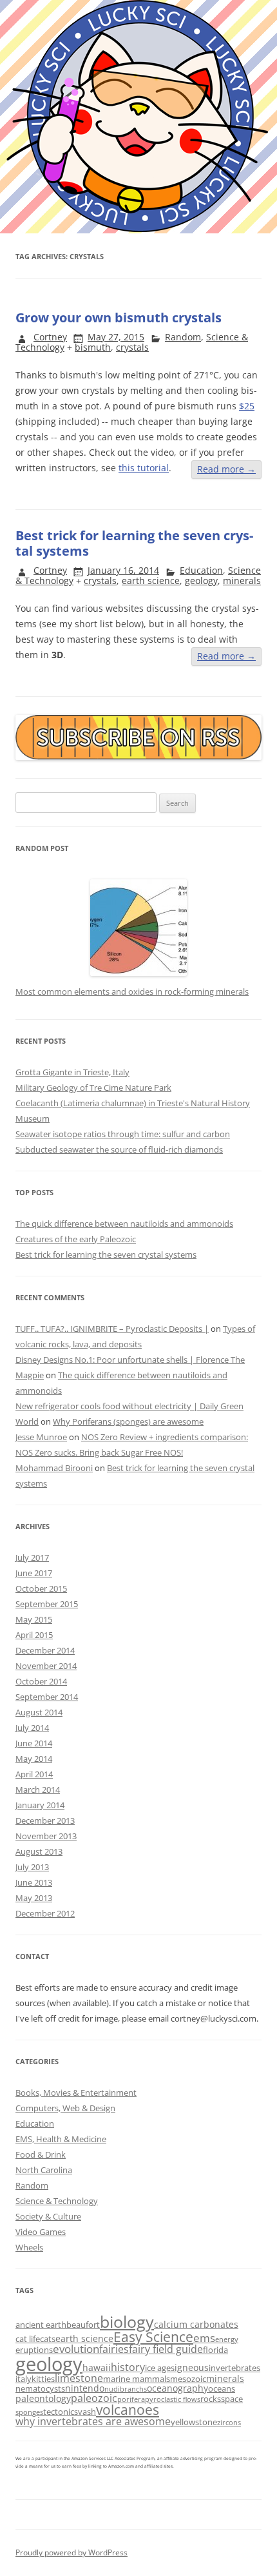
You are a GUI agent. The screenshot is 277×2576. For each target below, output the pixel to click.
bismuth (93, 347)
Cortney (50, 337)
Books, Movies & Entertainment (76, 2093)
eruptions (34, 2350)
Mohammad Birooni (54, 1468)
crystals (132, 347)
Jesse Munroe (41, 1437)
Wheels (29, 2247)
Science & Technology (57, 2201)
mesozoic (188, 2379)
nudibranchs (126, 2389)
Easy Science (153, 2337)
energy (227, 2339)
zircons (229, 2423)
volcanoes (128, 2410)
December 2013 (45, 1820)
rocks (211, 2399)
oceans (222, 2388)
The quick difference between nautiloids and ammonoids (124, 1224)
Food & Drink (41, 2154)
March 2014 (38, 1790)
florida (215, 2350)
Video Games (41, 2232)
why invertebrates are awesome (93, 2421)
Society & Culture (48, 2216)
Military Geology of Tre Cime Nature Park (93, 1088)
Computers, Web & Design (65, 2108)
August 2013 (39, 1851)
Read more (226, 469)
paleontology (43, 2398)
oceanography (177, 2388)
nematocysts (40, 2388)
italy (24, 2379)
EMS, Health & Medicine (61, 2139)
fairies (114, 2349)
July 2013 (32, 1867)
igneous (192, 2367)
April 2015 (34, 1635)
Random (183, 337)
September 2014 (47, 1697)
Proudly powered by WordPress (72, 2552)
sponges (29, 2412)
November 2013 (46, 1836)
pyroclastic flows (173, 2399)
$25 (247, 406)
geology (201, 581)
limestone (79, 2378)
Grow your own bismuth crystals (119, 317)
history (128, 2367)
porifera (131, 2399)
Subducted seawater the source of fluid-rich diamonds (119, 1149)
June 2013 (34, 1882)
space (232, 2399)
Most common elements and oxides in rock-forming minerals (132, 991)
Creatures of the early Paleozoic (76, 1239)
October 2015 (41, 1588)
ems (204, 2338)
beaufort (83, 2325)
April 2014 (34, 1774)
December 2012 (45, 1913)
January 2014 (40, 1805)
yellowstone (194, 2422)
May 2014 (34, 1759)
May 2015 (34, 1619)
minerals (242, 581)
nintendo (85, 2388)
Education (201, 570)
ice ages (160, 2368)
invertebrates (234, 2368)
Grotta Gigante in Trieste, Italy (72, 1072)
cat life (28, 2339)
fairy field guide (166, 2349)
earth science (151, 581)
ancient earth (41, 2325)
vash (87, 2412)
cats (48, 2339)
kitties (43, 2379)
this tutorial (144, 468)
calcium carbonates (196, 2324)
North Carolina (44, 2170)
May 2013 (34, 1898)
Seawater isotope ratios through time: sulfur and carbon (123, 1134)
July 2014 (32, 1728)
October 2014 (41, 1681)
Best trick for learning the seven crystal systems (134, 543)
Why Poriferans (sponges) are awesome (128, 1421)
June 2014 (34, 1743)
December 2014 (45, 1650)
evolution (76, 2349)
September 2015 (47, 1604)
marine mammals (137, 2379)
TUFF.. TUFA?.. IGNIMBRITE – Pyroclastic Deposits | (112, 1329)
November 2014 (46, 1666)
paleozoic (94, 2398)
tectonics (61, 2412)
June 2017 (34, 1573)
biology (127, 2321)
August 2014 (39, 1712)
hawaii (97, 2367)
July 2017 (32, 1557)
